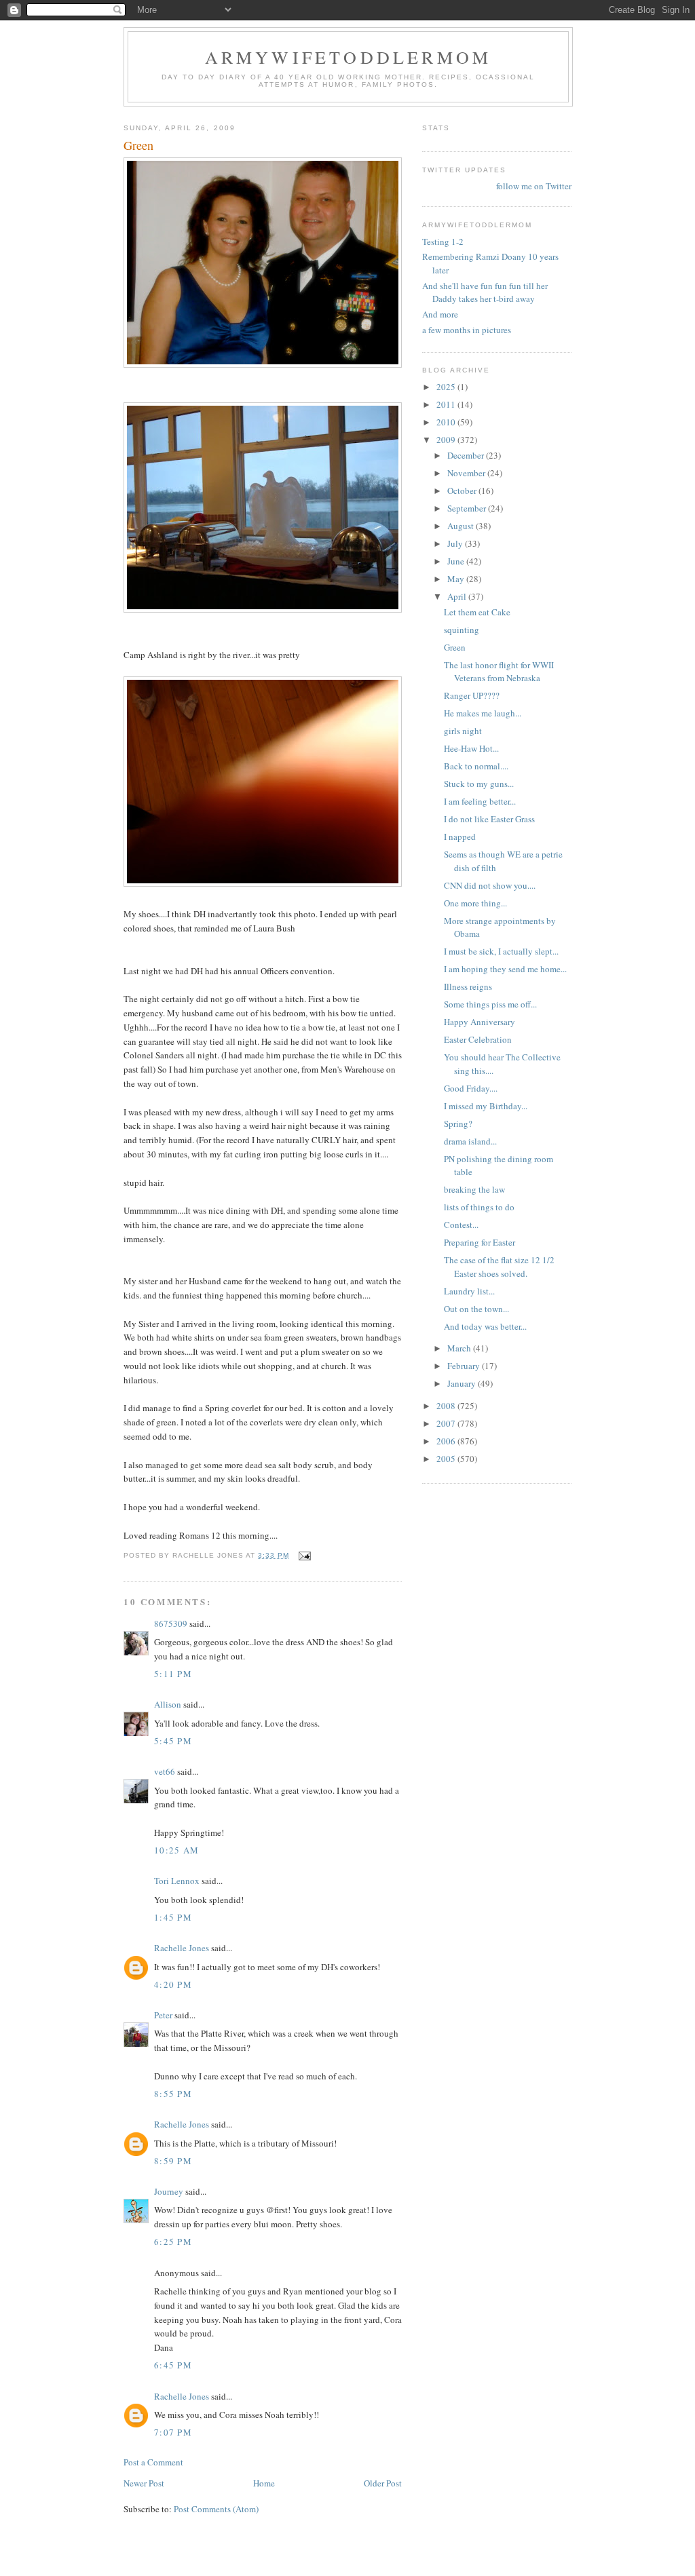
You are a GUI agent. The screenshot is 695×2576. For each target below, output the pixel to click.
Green (455, 647)
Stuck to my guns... (479, 784)
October (463, 491)
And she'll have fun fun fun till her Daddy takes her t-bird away (485, 292)
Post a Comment (153, 2462)
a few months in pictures (467, 330)
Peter (163, 2015)
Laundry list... (469, 1291)
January (463, 1383)
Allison (168, 1704)
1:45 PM (173, 1917)
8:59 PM (173, 2161)
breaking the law (474, 1189)
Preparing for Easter (480, 1242)
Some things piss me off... (490, 1004)
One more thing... (475, 903)
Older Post (383, 2483)
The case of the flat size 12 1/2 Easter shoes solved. (499, 1267)
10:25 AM (176, 1850)
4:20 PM (173, 1984)
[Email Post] (304, 1555)
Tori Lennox (177, 1881)
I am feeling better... (480, 801)
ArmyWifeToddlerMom (349, 57)
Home (264, 2483)
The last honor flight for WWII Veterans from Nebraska (499, 672)
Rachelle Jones (182, 1948)
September (468, 508)
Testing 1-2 (443, 242)
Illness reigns (468, 986)
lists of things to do (479, 1207)
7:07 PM (173, 2432)
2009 (447, 440)
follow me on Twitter (534, 186)
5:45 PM (173, 1741)
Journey (169, 2191)
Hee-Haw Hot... (471, 748)
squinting (462, 630)
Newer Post (144, 2483)
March (460, 1348)
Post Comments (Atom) (216, 2509)
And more (440, 314)
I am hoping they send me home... (505, 969)
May (457, 579)
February (465, 1366)
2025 (447, 387)
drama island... (470, 1141)
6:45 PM (173, 2365)
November (467, 473)
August (462, 526)
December (467, 455)
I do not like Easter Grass (489, 819)
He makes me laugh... (483, 713)
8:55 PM (173, 2094)
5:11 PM (173, 1674)
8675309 (171, 1623)
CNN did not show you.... (490, 885)
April (458, 596)
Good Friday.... (471, 1088)
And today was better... (485, 1326)
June (457, 561)
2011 (447, 404)
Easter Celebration (478, 1039)
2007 (447, 1423)
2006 (447, 1441)
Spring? (458, 1123)
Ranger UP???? (472, 695)
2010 (447, 422)
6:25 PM (173, 2242)
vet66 (165, 1771)
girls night (463, 731)
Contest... (461, 1225)
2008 (447, 1406)
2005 (447, 1459)
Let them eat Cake (477, 612)
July (456, 543)
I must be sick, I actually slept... (501, 951)
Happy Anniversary (480, 1022)
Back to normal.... (476, 766)
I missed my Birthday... (486, 1106)
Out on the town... (476, 1309)
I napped (460, 837)
